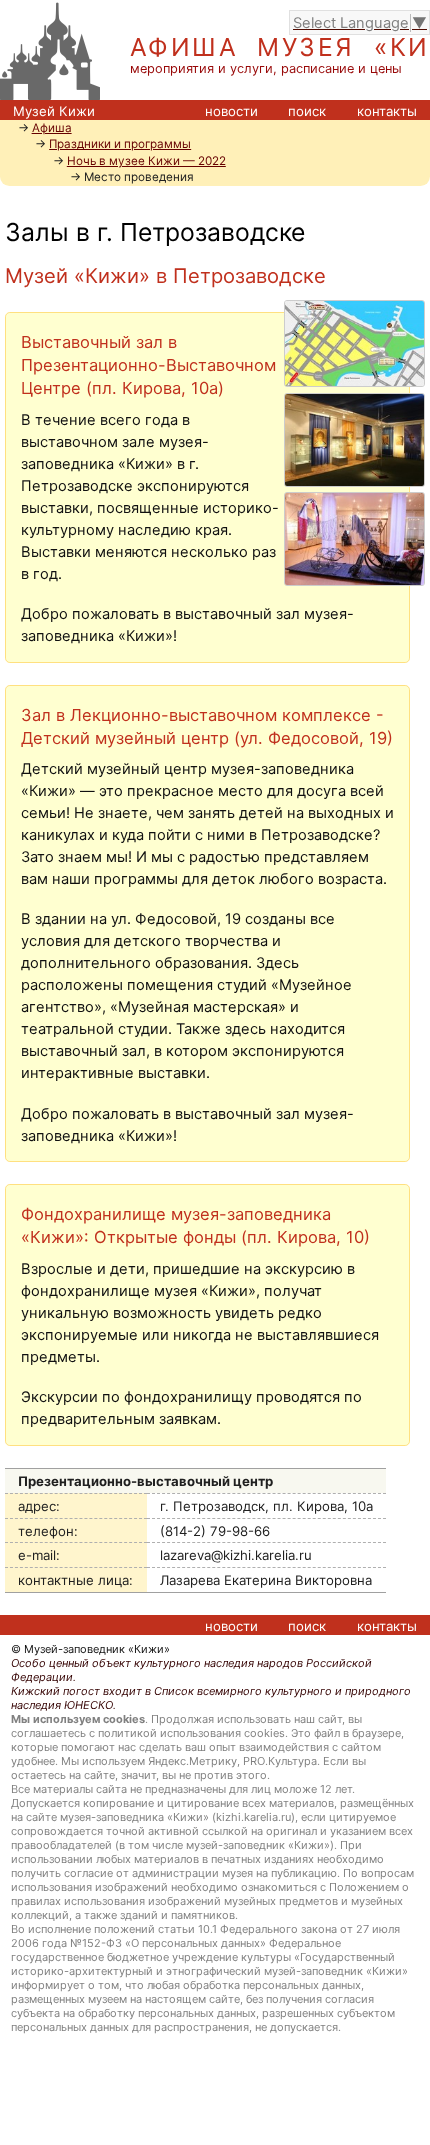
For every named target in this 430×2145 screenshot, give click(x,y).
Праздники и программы (120, 144)
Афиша (52, 128)
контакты (387, 111)
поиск (307, 111)
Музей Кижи (54, 111)
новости (231, 111)
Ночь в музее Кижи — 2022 (146, 161)
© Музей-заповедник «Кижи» (90, 1649)
